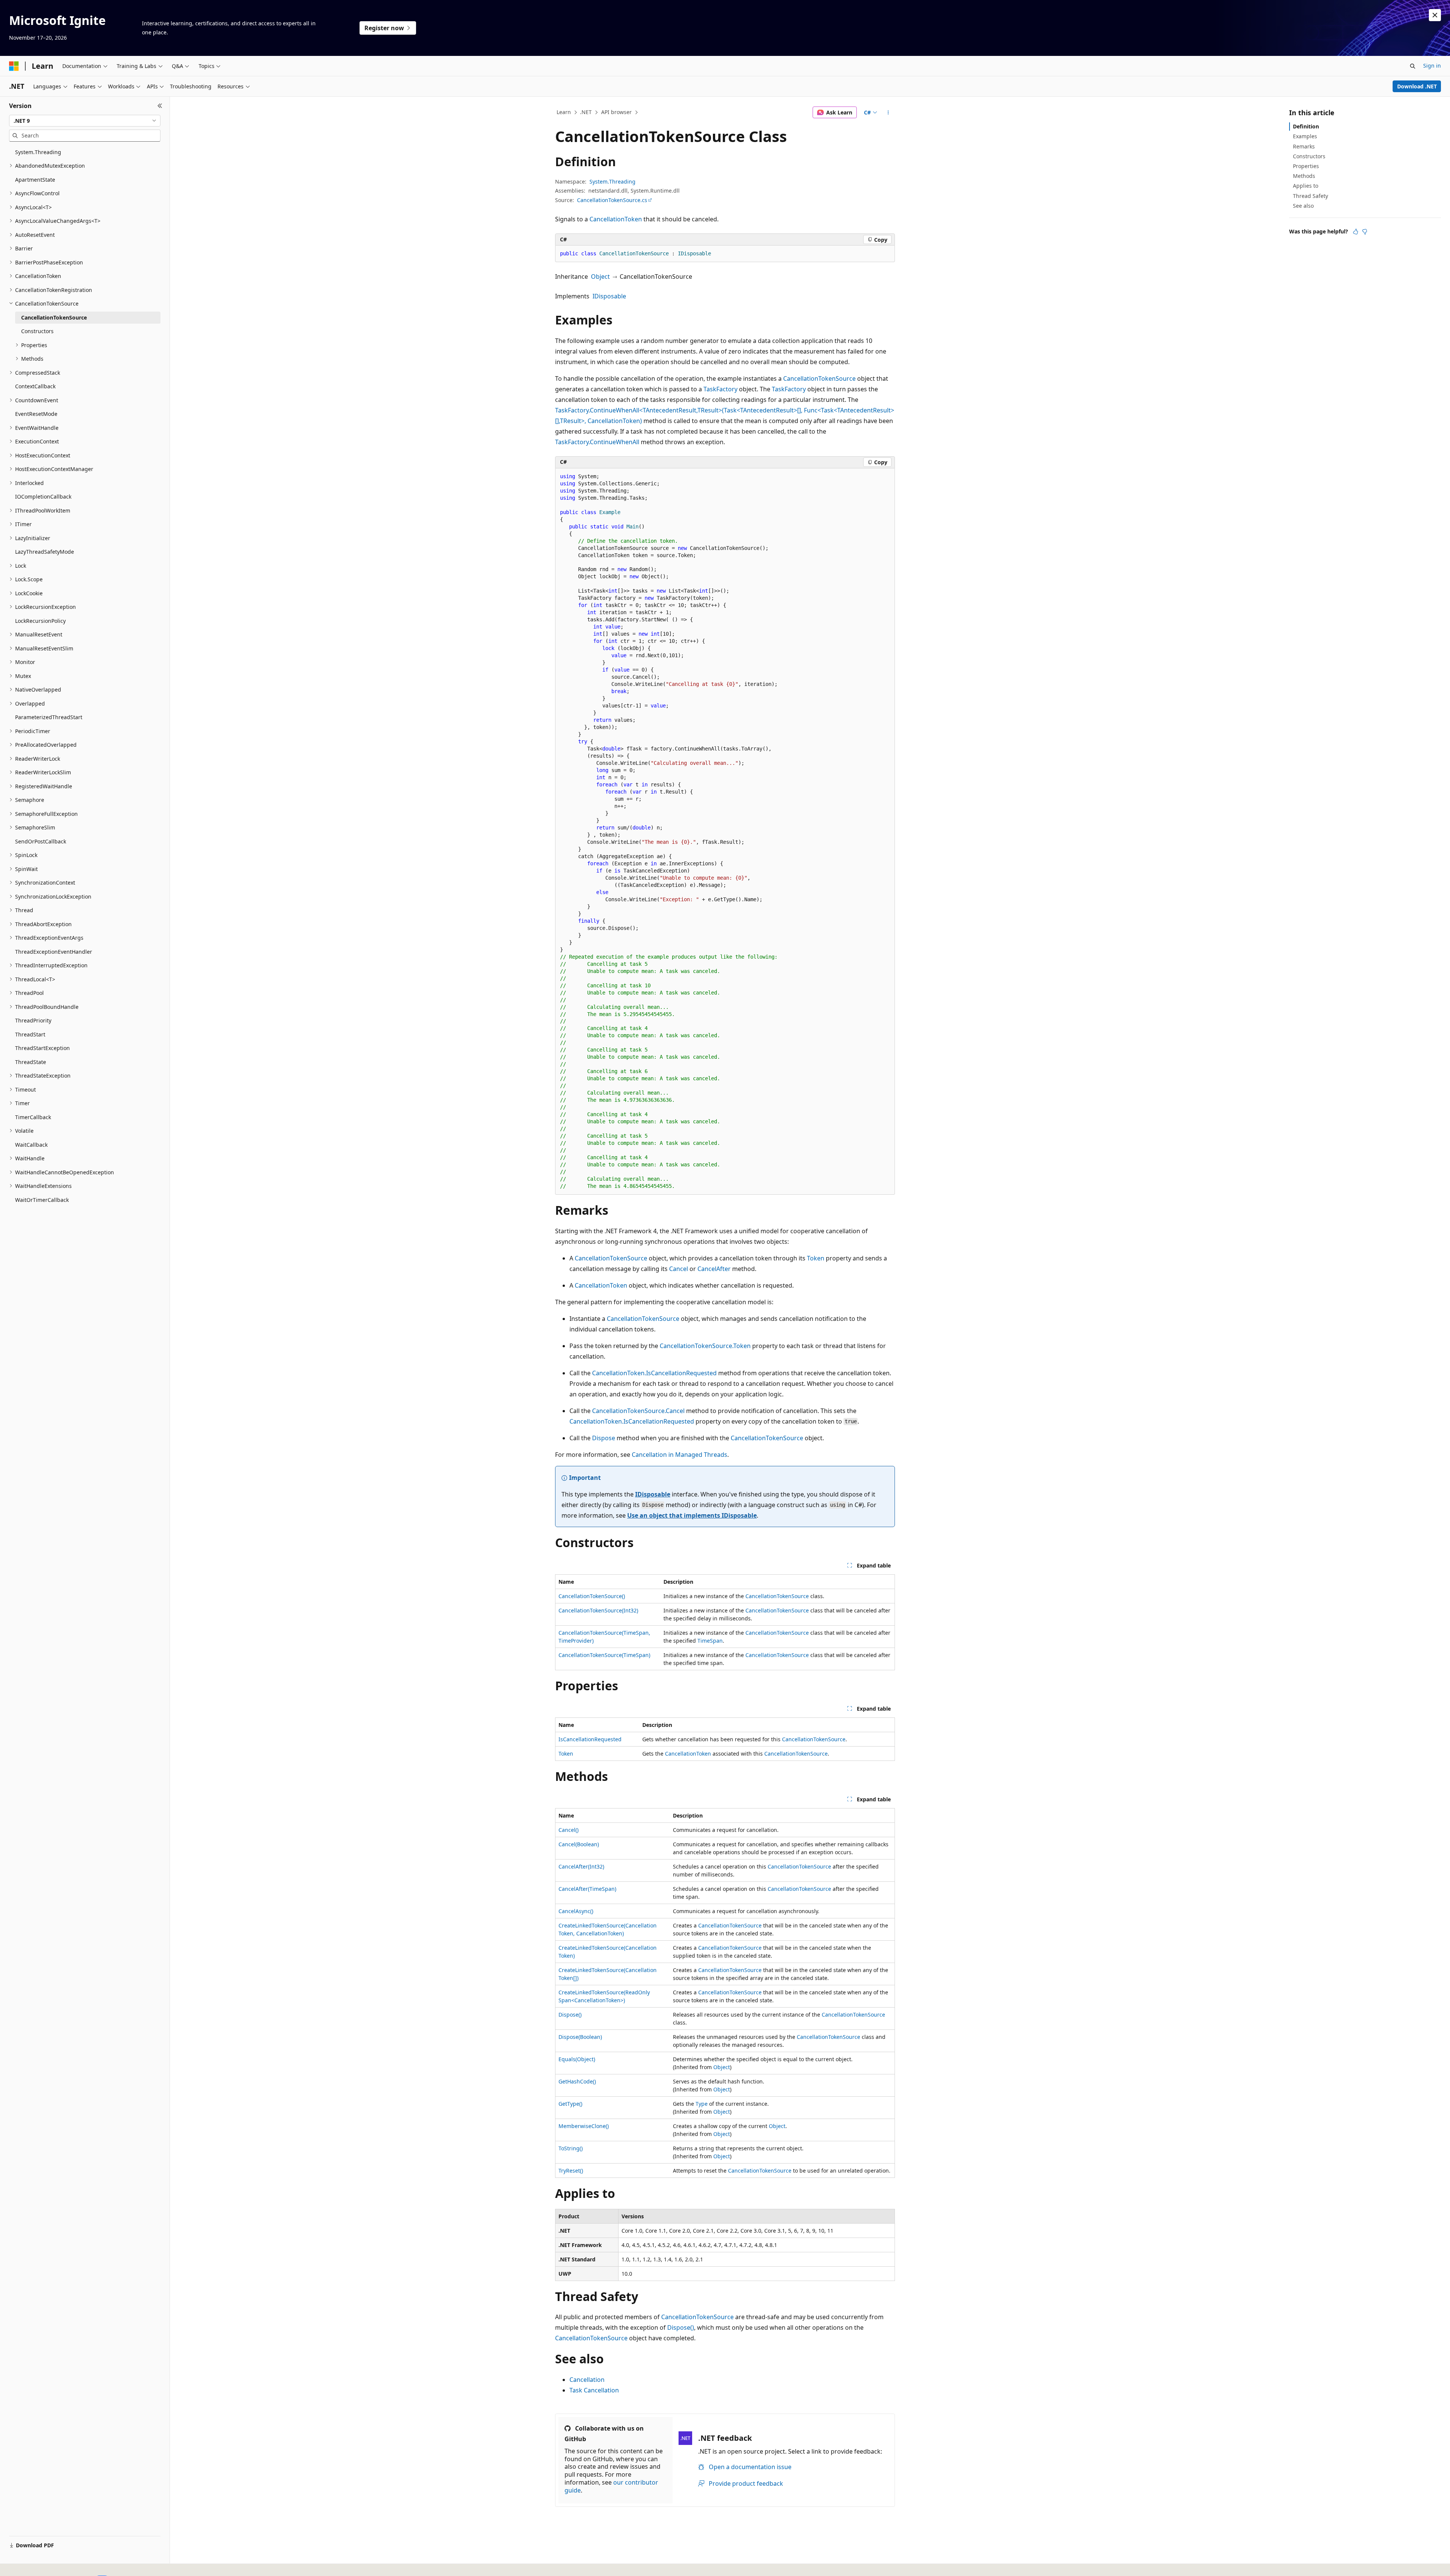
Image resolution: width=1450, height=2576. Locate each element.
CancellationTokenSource (819, 378)
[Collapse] (160, 106)
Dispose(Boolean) (580, 2037)
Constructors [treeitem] (37, 331)
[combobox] (85, 121)
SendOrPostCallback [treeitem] (41, 841)
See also (1303, 206)
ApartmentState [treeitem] (35, 180)
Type (702, 2104)
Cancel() (568, 1830)
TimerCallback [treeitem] (33, 1117)
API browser (616, 112)
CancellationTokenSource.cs (612, 200)
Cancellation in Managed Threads (679, 1455)
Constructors (1309, 156)
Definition (1306, 126)
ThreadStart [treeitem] (30, 1034)
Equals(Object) (577, 2059)
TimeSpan (710, 1641)
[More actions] (888, 113)
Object (600, 276)
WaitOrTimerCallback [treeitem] (42, 1200)
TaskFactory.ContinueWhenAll (597, 442)
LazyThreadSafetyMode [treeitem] (45, 552)
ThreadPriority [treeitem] (33, 1020)
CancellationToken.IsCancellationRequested (654, 1373)
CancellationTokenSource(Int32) (598, 1610)
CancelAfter (714, 1269)
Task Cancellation (594, 2390)
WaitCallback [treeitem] (31, 1145)
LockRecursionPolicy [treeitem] (40, 621)
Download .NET (1417, 86)
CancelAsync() (576, 1911)
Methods (1304, 176)
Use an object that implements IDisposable (692, 1515)
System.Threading (612, 181)
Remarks (1304, 146)
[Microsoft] (14, 66)
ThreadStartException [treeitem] (42, 1048)
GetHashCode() (577, 2081)
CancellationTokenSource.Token (705, 1346)
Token (816, 1258)
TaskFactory (720, 389)
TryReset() (571, 2171)
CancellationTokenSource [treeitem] (54, 317)
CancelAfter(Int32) (581, 1866)
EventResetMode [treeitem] (36, 414)
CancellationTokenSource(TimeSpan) (604, 1655)
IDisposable (609, 296)
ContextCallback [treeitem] (35, 386)
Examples (1305, 136)
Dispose (604, 1438)
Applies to (1306, 186)
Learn (564, 112)
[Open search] (1413, 66)
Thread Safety (1310, 196)
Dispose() (570, 2015)
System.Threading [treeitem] (38, 152)
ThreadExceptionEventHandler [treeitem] (54, 952)
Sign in (1432, 66)
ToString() (571, 2148)
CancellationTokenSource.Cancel (638, 1411)
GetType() (570, 2104)
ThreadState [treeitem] (31, 1062)
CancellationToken (616, 219)
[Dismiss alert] (1435, 15)
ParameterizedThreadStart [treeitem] (49, 717)
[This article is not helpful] (1365, 232)
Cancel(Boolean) (579, 1844)
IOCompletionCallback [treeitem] (43, 497)
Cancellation (587, 2380)
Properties (1306, 166)
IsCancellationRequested (590, 1739)
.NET (586, 112)
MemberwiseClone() (584, 2126)
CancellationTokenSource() (592, 1596)
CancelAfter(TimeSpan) (587, 1889)
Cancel (679, 1269)
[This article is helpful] (1356, 232)
